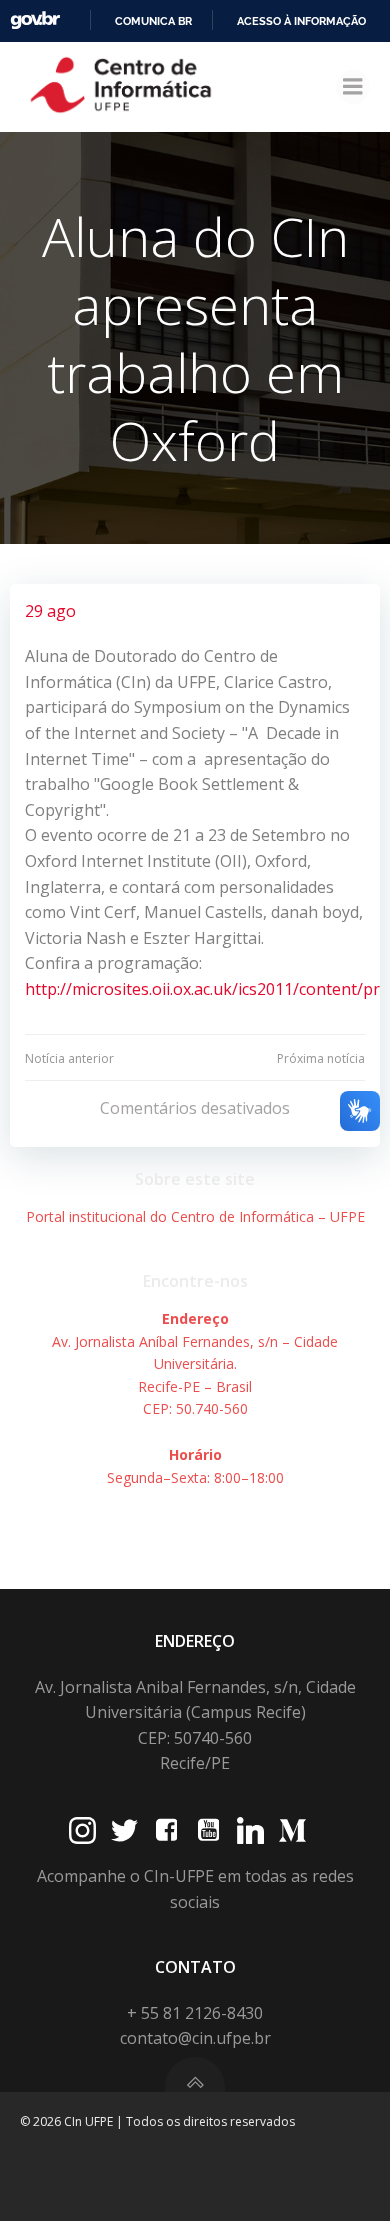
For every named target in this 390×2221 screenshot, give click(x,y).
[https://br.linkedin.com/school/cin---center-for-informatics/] (250, 1830)
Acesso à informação (301, 21)
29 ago (50, 611)
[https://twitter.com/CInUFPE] (124, 1830)
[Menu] (353, 87)
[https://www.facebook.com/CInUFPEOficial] (166, 1830)
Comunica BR (153, 21)
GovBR (35, 20)
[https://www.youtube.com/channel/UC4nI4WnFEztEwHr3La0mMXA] (208, 1830)
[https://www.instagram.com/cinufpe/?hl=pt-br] (82, 1830)
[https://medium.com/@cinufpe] (292, 1830)
